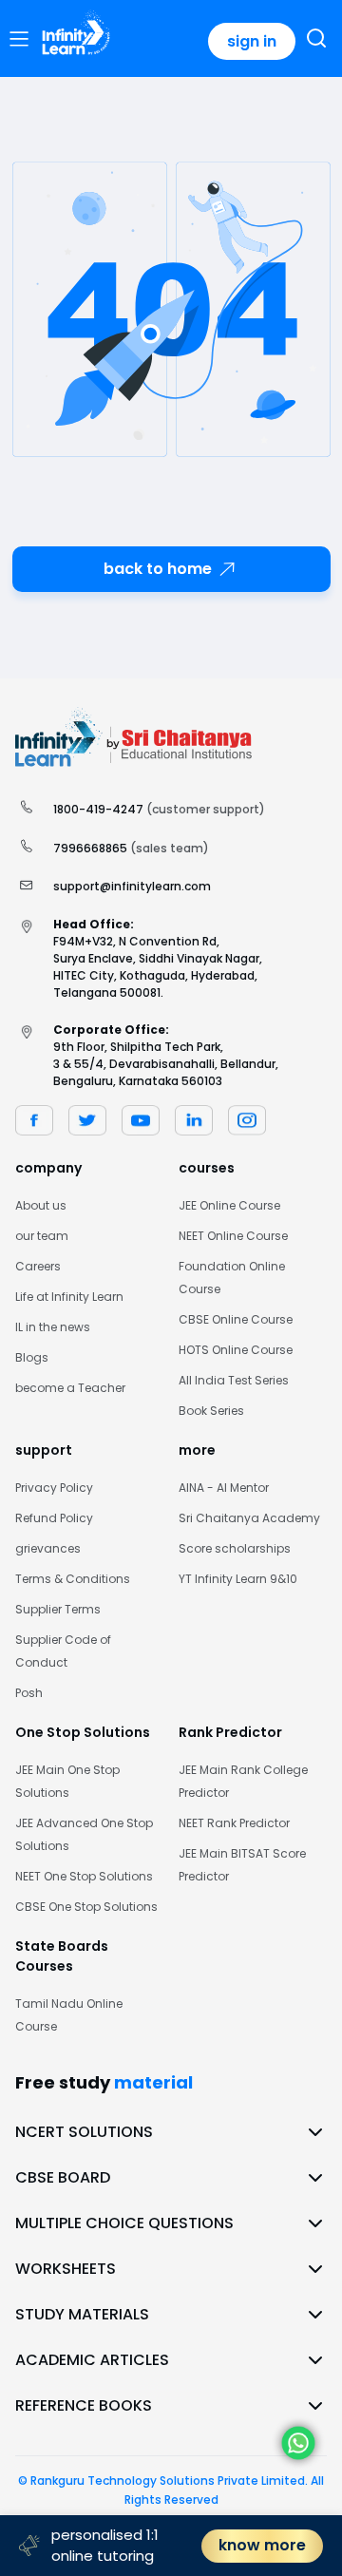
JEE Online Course (229, 1205)
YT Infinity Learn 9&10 (238, 1579)
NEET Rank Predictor (234, 1823)
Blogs (32, 1357)
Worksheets (66, 2269)
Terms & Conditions (73, 1579)
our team (42, 1236)
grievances (48, 1548)
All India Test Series (234, 1380)
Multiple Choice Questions (124, 2223)
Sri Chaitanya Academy (249, 1518)
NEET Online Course (233, 1236)
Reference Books (84, 2405)
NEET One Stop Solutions (84, 1876)
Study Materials (82, 2314)
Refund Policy (54, 1518)
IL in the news (53, 1327)
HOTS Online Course (236, 1350)
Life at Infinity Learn (69, 1297)
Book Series (211, 1411)
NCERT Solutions (84, 2132)
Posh (29, 1693)
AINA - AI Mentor (224, 1488)
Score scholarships (235, 1548)
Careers (38, 1266)
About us (41, 1205)
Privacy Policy (54, 1488)
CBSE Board (63, 2177)
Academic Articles (92, 2360)
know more (262, 2545)
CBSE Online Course (236, 1319)
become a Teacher (70, 1388)
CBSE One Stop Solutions (86, 1907)
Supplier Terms (58, 1609)
